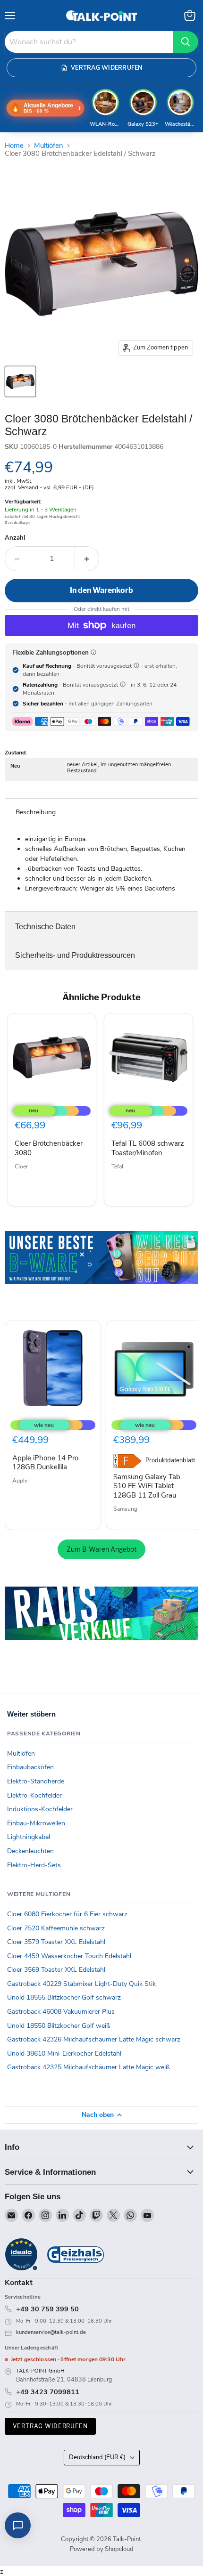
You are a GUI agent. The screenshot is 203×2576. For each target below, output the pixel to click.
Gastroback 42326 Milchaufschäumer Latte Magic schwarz (94, 2039)
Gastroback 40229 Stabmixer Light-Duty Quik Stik (81, 1984)
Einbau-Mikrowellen (36, 1823)
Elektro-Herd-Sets (34, 1865)
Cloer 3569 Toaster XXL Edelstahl (56, 1970)
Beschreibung (36, 812)
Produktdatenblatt (170, 1461)
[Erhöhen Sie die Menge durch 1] (87, 559)
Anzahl (15, 538)
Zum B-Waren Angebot (101, 1549)
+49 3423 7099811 (48, 2392)
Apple (20, 1481)
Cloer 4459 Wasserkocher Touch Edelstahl (69, 1956)
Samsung (125, 1509)
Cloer (21, 1166)
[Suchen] (186, 42)
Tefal (117, 1166)
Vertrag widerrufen (50, 2426)
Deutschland (97, 2457)
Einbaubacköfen (30, 1767)
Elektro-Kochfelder (34, 1795)
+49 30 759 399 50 (47, 2309)
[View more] (101, 1271)
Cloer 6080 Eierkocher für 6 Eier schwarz (67, 1914)
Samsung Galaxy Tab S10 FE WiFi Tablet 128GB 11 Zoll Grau (147, 1486)
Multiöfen (49, 146)
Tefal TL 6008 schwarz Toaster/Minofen (148, 1148)
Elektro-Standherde (36, 1781)
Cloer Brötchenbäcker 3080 (49, 1148)
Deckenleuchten (30, 1851)
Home (14, 146)
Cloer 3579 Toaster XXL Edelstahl (56, 1942)
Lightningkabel (29, 1837)
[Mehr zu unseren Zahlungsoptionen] (93, 652)
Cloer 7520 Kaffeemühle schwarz (56, 1928)
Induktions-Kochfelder (40, 1809)
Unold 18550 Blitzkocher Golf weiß (59, 2026)
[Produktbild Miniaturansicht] (20, 381)
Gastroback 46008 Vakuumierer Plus (61, 2012)
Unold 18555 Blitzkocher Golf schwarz (64, 1997)
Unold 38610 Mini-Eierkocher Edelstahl (64, 2054)
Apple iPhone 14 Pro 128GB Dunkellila (45, 1463)
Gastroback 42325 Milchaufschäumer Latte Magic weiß (89, 2067)
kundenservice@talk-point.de (51, 2332)
